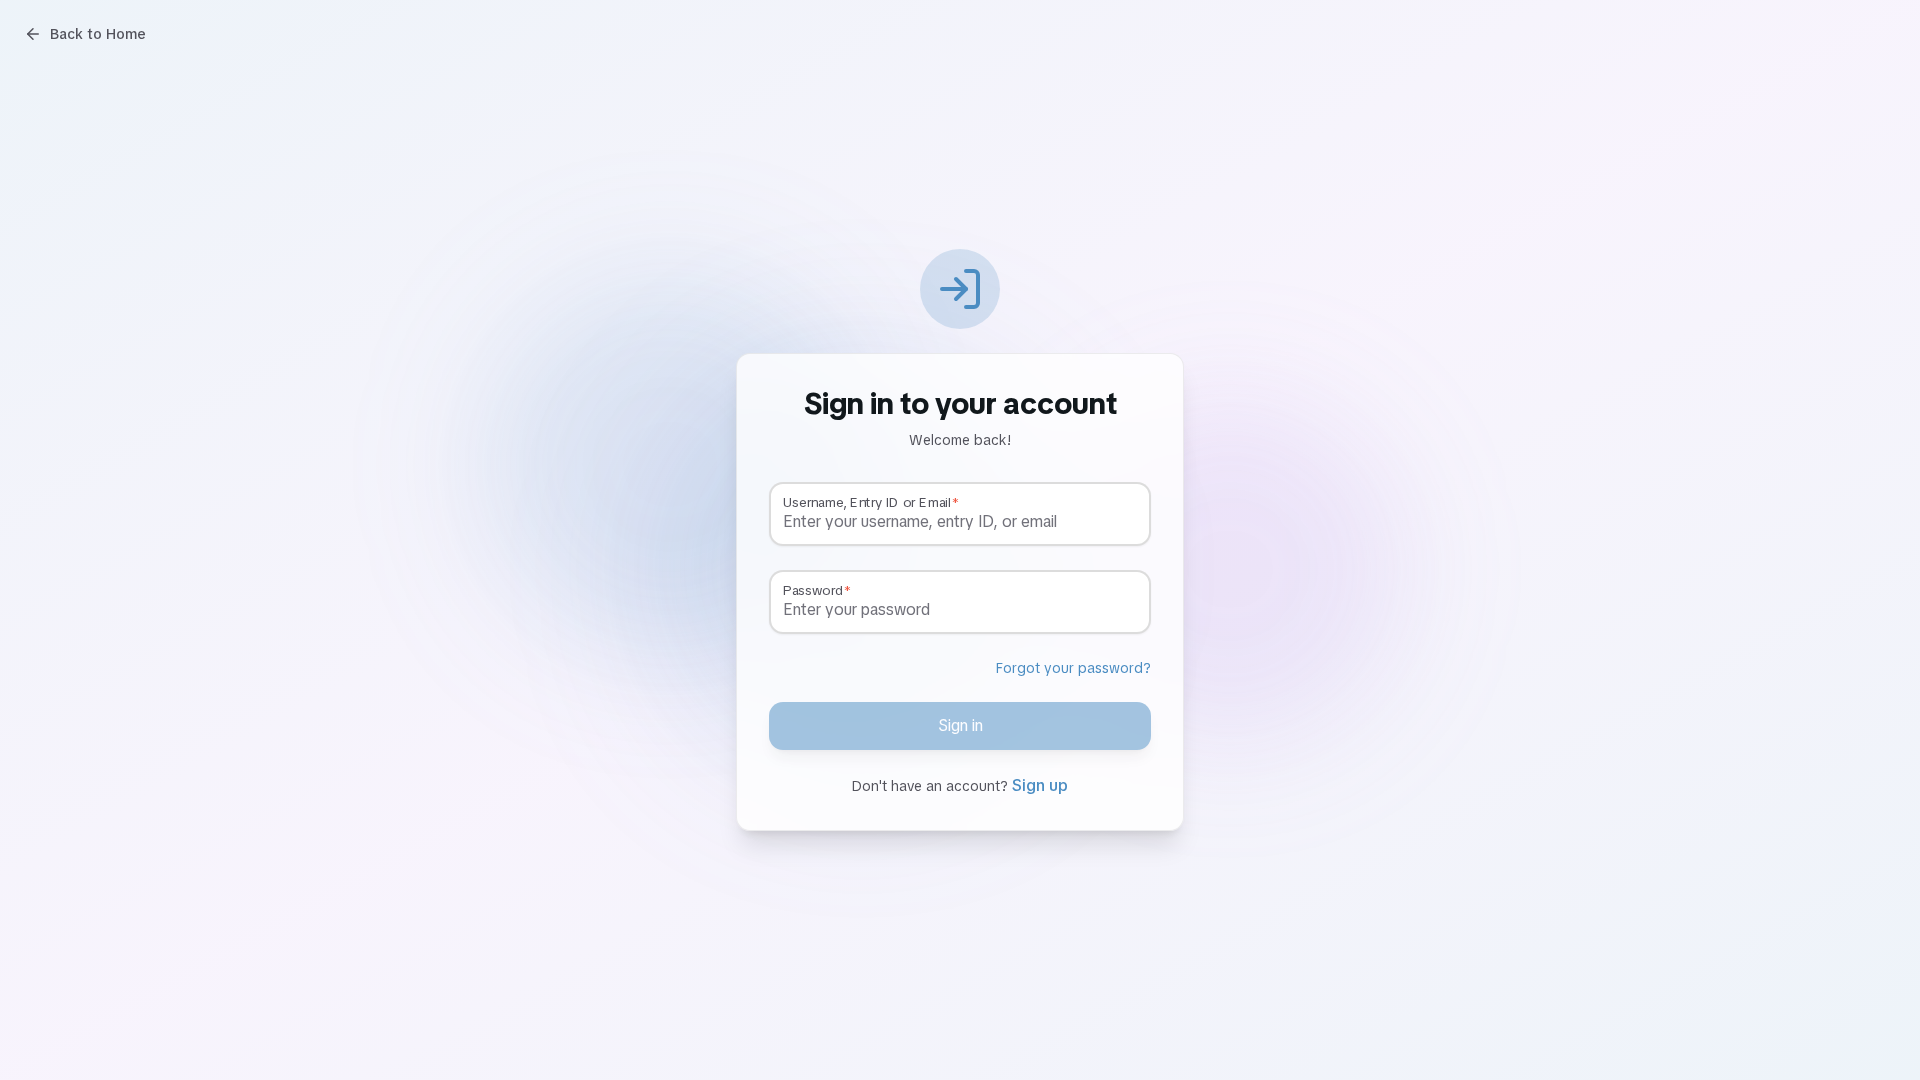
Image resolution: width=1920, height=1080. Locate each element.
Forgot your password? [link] (1073, 668)
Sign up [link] (1040, 785)
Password (813, 591)
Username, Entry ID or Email (866, 503)
